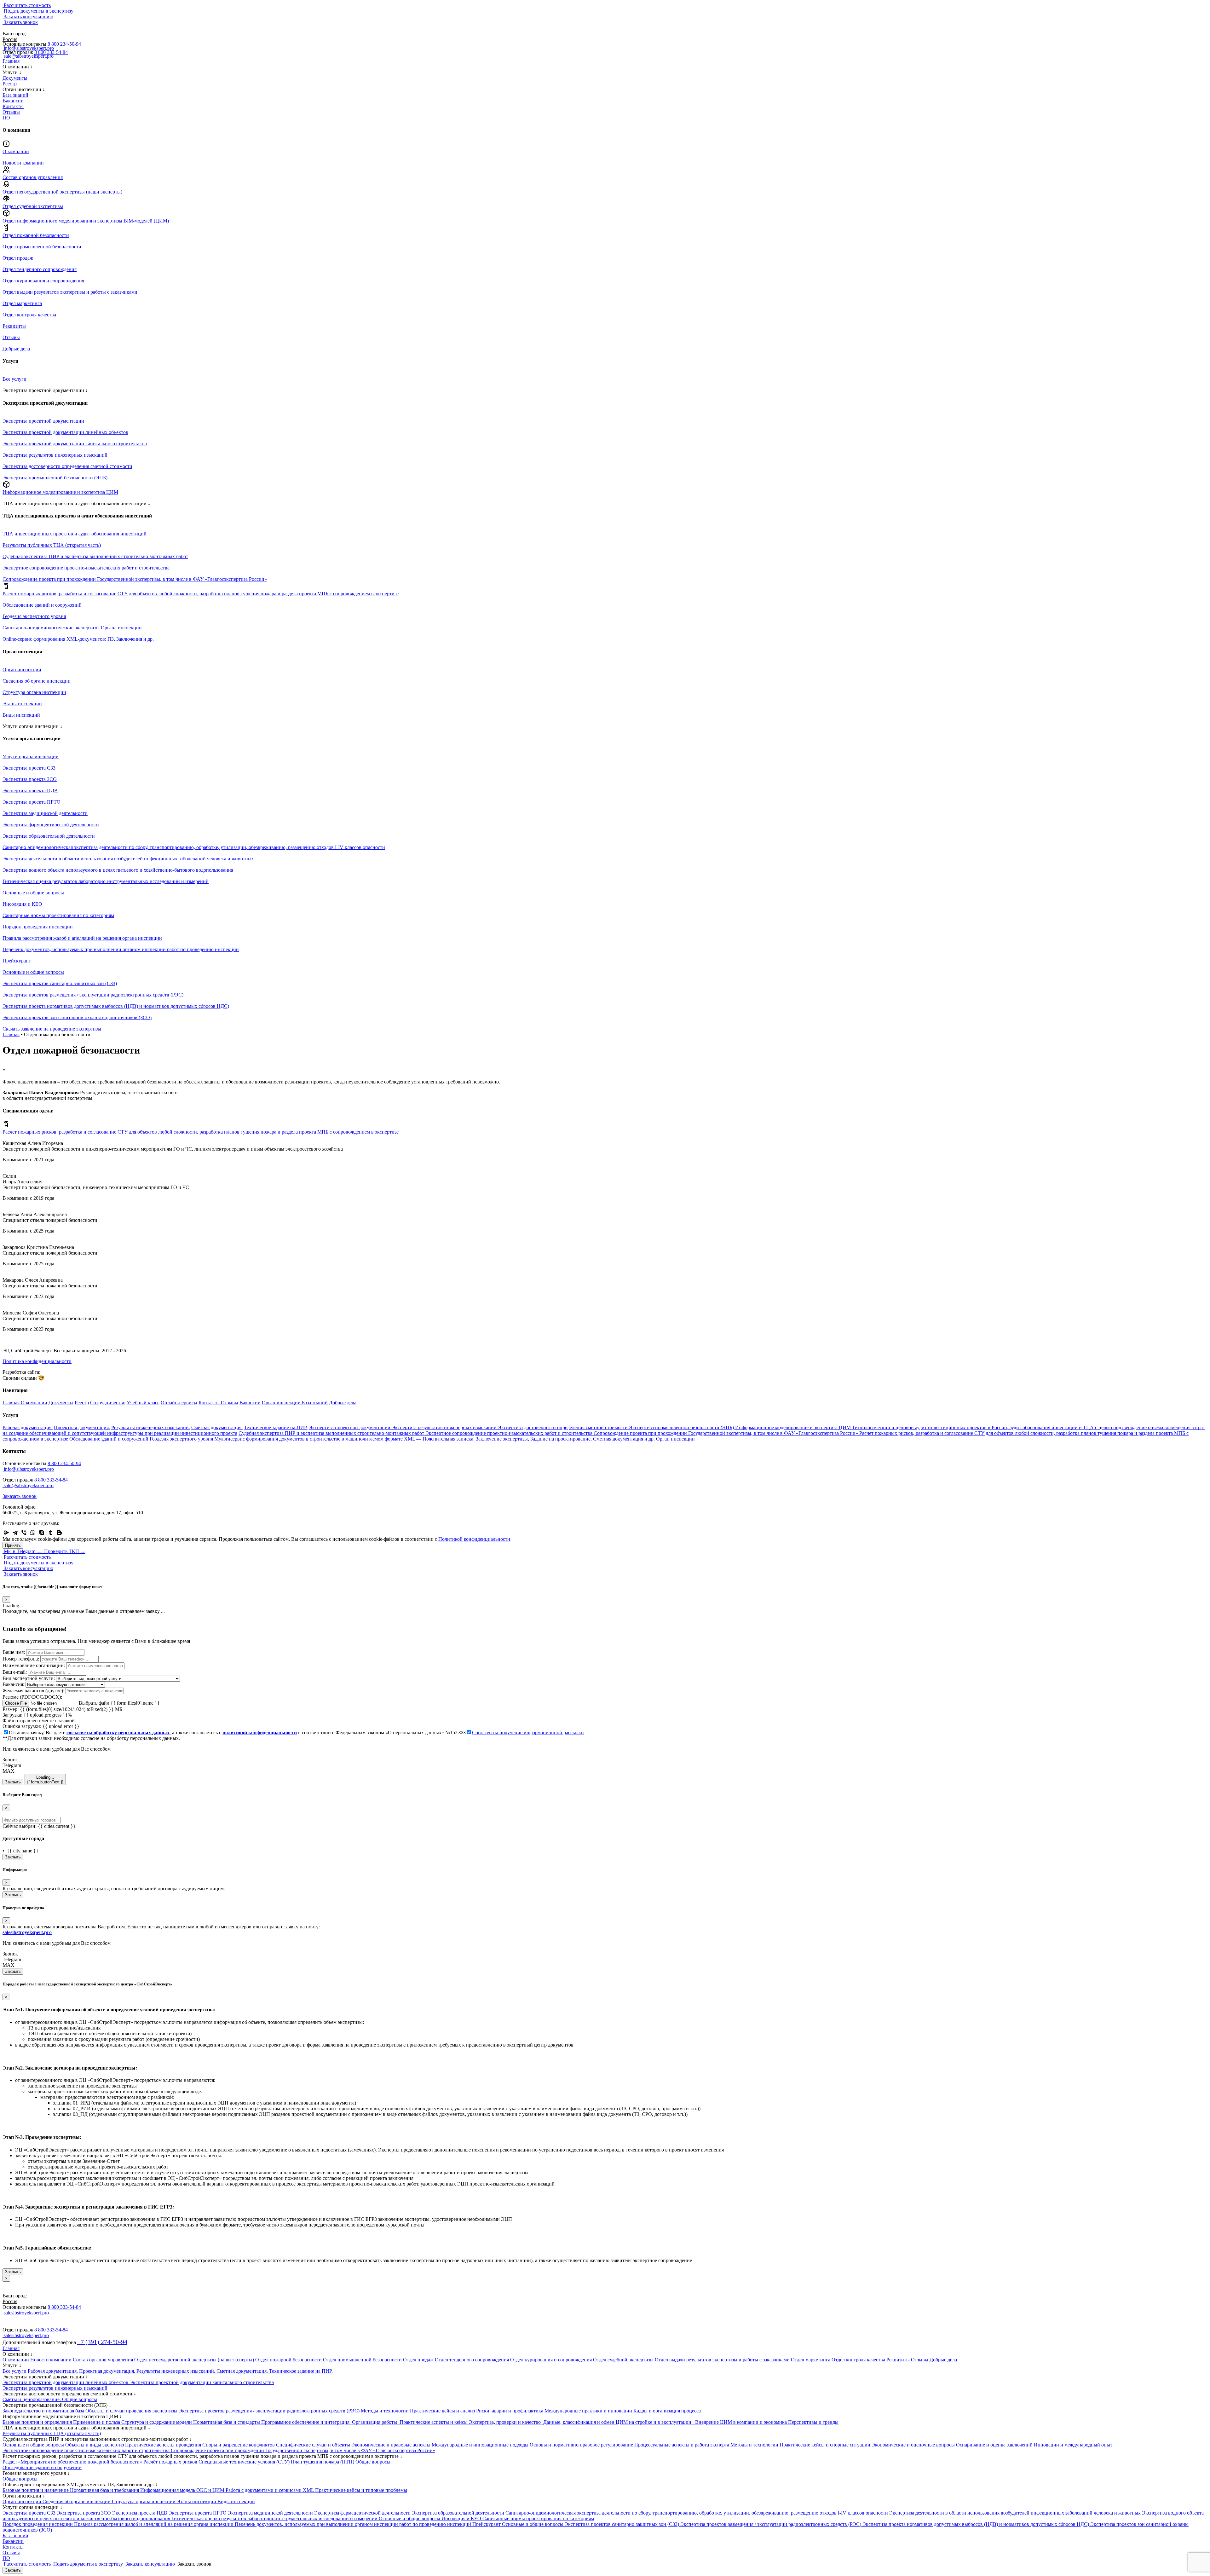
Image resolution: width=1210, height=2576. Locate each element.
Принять (13, 1545)
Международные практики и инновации (589, 2411)
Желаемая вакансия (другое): (33, 1691)
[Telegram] (15, 1533)
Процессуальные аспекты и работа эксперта (682, 2445)
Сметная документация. (217, 1427)
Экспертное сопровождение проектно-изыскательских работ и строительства (510, 1433)
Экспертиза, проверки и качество (505, 2422)
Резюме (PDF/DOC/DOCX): (32, 1697)
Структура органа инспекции (144, 2501)
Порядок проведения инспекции (38, 2524)
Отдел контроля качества (859, 2360)
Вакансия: (13, 1684)
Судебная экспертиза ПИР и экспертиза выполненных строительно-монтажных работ (332, 1433)
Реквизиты (899, 2360)
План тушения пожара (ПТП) (323, 2462)
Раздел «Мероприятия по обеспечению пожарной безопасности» (73, 2462)
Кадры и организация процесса (667, 2411)
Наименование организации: (34, 1665)
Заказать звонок (20, 1496)
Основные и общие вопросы (34, 2445)
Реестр (10, 84)
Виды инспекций (236, 2501)
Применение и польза (97, 2422)
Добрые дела (343, 1403)
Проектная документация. (82, 1427)
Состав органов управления (104, 2360)
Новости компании (52, 2360)
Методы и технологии (755, 2445)
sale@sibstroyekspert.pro (28, 1485)
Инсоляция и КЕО (462, 2518)
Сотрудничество (108, 1403)
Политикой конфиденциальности (474, 1539)
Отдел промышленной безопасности (363, 2360)
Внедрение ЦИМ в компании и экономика (741, 2422)
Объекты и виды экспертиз (95, 2445)
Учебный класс (143, 1403)
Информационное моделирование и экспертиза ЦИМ (794, 1427)
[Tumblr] (50, 1533)
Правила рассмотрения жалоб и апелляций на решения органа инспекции (154, 2524)
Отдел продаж (419, 2360)
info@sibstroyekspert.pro (28, 1469)
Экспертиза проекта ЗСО (84, 2513)
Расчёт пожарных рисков (171, 2462)
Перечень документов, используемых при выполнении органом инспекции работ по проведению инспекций (354, 2524)
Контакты (13, 106)
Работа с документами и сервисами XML (270, 2490)
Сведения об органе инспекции (77, 2501)
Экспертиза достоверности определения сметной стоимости (563, 1427)
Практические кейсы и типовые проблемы (361, 2490)
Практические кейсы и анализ (443, 2411)
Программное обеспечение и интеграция (306, 2422)
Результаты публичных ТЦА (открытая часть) (52, 2433)
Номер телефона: (21, 1659)
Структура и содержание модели (157, 2422)
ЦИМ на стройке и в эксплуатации (655, 2422)
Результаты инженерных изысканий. (151, 1427)
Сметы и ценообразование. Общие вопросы (50, 2399)
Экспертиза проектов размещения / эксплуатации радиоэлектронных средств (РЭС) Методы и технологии (294, 2411)
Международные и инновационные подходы (481, 2445)
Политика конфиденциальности (37, 1361)
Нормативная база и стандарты (227, 2422)
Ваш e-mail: (15, 1672)
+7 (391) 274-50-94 (102, 2342)
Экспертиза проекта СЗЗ (30, 2513)
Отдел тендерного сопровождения (472, 2360)
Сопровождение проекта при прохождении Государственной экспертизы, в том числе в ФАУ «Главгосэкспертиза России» (726, 1433)
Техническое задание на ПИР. (276, 1427)
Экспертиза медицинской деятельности (271, 2513)
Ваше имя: (14, 1652)
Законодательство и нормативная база (44, 2411)
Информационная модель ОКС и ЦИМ (183, 2490)
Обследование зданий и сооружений (109, 1439)
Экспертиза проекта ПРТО (198, 2513)
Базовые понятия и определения (38, 2422)
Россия (10, 2301)
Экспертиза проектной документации (350, 1427)
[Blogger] (59, 1533)
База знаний (15, 95)
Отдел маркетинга (811, 2360)
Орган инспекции (282, 1403)
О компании (34, 1403)
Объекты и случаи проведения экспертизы (132, 2411)
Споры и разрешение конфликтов (239, 2445)
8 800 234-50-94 (64, 44)
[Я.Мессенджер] (6, 1533)
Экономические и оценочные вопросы (914, 2445)
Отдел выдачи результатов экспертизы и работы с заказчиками (723, 2360)
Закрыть (13, 1782)
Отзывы (11, 112)
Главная (11, 61)
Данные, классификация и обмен (579, 2422)
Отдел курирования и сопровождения (552, 2360)
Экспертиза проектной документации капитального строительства (202, 2382)
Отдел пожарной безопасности (289, 2360)
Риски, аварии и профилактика (510, 2411)
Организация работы (375, 2422)
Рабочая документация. (28, 1427)
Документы (15, 78)
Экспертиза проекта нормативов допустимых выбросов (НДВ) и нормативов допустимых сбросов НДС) (976, 2524)
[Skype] (42, 1533)
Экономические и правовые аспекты (392, 2445)
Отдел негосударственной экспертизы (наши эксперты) (195, 2360)
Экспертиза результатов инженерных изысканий (445, 1427)
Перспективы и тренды (813, 2422)
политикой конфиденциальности (260, 1733)
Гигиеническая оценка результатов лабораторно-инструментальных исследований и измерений (275, 2518)
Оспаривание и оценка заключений (995, 2445)
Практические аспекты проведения (164, 2445)
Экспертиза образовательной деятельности (459, 2513)
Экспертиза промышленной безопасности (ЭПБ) (682, 1427)
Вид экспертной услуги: (29, 1678)
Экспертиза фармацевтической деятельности (363, 2513)
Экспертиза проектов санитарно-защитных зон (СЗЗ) (622, 2524)
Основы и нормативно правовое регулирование (582, 2445)
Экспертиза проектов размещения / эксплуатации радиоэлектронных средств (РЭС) (771, 2524)
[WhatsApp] (33, 1533)
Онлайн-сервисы (179, 1403)
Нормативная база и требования (105, 2490)
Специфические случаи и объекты (314, 2445)
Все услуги (14, 2371)
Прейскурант (487, 2524)
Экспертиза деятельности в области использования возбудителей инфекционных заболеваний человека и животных (1016, 2513)
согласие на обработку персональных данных (118, 1733)
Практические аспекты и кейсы (434, 2422)
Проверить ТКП (64, 1551)
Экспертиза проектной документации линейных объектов (66, 2382)
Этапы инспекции (197, 2501)
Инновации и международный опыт (1073, 2445)
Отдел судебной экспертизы (624, 2360)
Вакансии (13, 101)
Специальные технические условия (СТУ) (245, 2462)
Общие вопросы (373, 2462)
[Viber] (24, 1533)
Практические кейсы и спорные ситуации (826, 2445)
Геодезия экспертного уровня (181, 1439)
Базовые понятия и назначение (36, 2490)
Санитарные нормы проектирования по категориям (538, 2518)
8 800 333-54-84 (51, 52)
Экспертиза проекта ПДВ (140, 2513)
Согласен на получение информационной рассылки (528, 1733)
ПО (6, 118)
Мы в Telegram (22, 1551)
